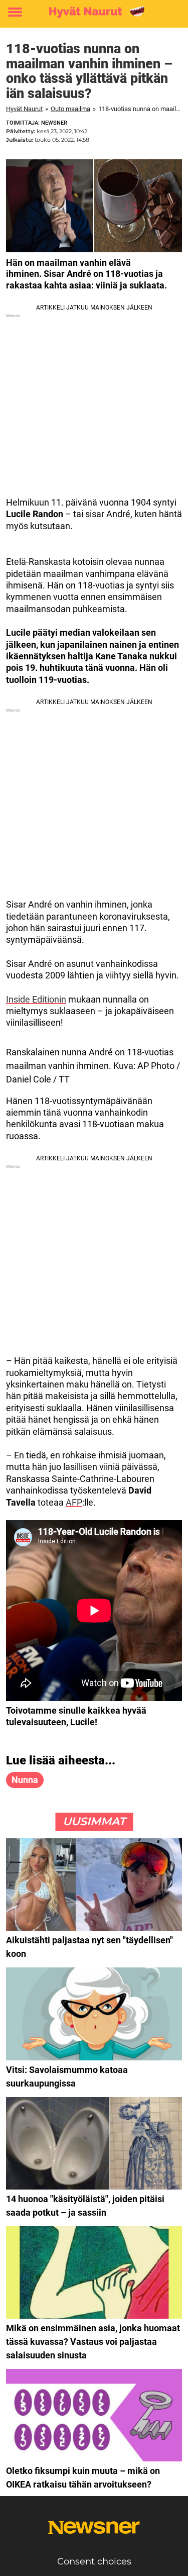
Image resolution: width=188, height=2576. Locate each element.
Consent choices (94, 2561)
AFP (74, 1502)
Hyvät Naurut (24, 109)
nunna (25, 1780)
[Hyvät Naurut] (94, 12)
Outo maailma (70, 109)
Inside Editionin (36, 999)
